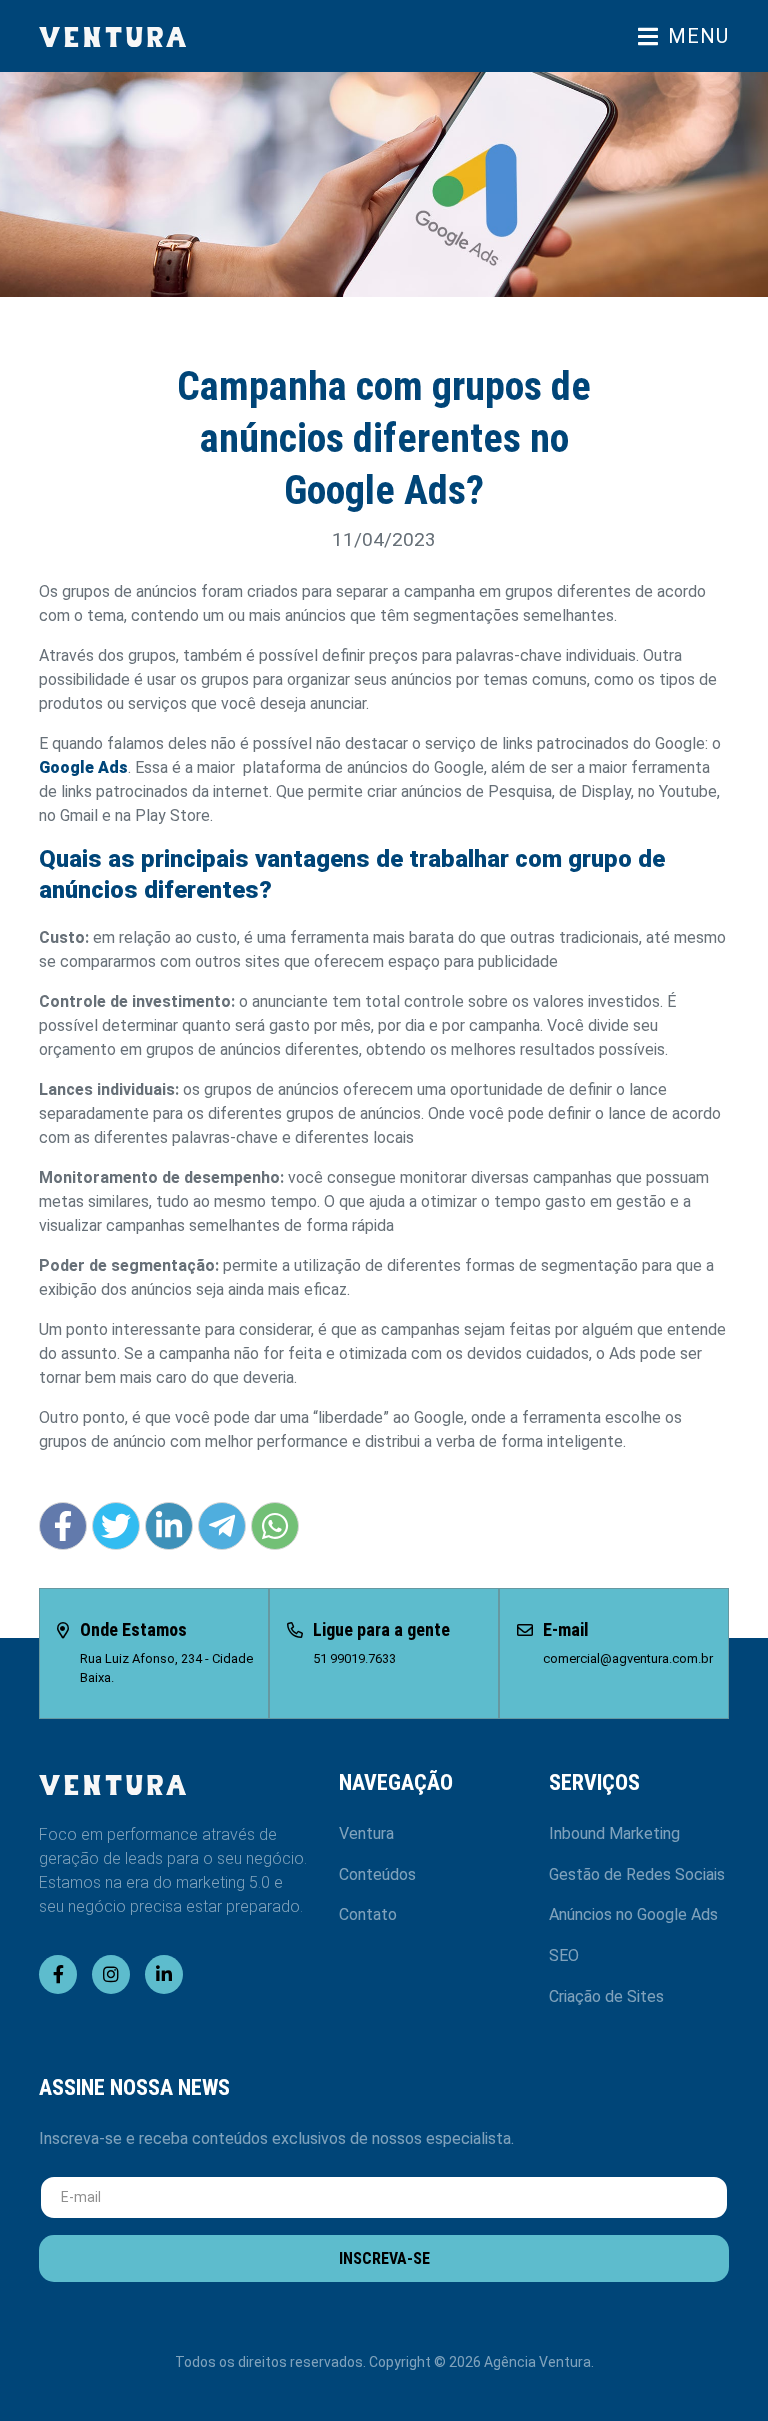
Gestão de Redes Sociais (637, 1874)
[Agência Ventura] (204, 36)
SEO (564, 1955)
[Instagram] (111, 1974)
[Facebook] (58, 1974)
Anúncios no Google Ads (633, 1914)
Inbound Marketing (614, 1833)
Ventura (366, 1833)
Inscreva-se (384, 2258)
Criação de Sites (606, 1996)
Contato (368, 1914)
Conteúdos (377, 1874)
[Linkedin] (164, 1974)
